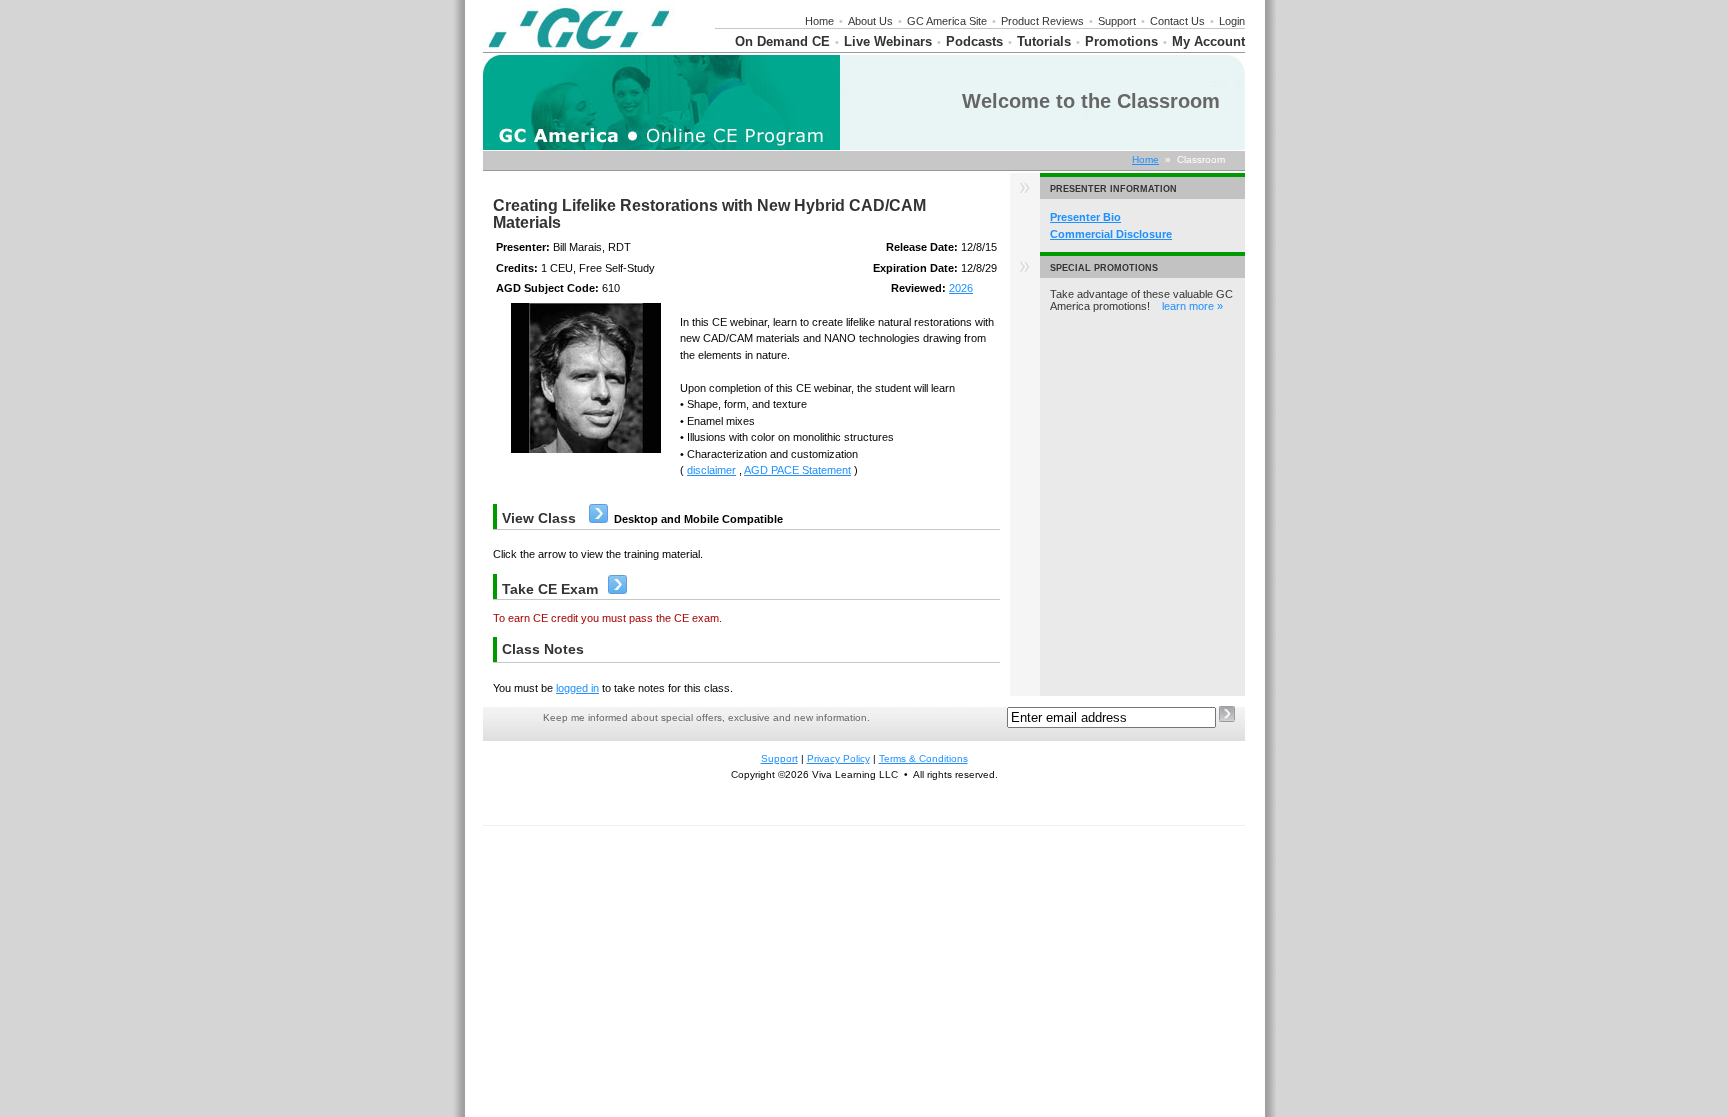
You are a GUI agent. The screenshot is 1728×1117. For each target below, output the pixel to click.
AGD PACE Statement (797, 470)
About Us (870, 21)
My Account (1208, 41)
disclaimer (711, 470)
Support (1117, 21)
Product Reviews (1042, 21)
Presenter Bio (1085, 217)
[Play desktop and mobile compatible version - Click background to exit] (598, 519)
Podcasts (974, 41)
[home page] (579, 48)
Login (1232, 21)
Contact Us (1177, 21)
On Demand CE (782, 41)
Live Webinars (888, 41)
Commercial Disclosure (1111, 234)
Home (819, 21)
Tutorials (1044, 41)
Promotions (1121, 41)
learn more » (1192, 306)
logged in (577, 688)
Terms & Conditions (923, 758)
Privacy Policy (838, 758)
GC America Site (947, 21)
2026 (961, 288)
